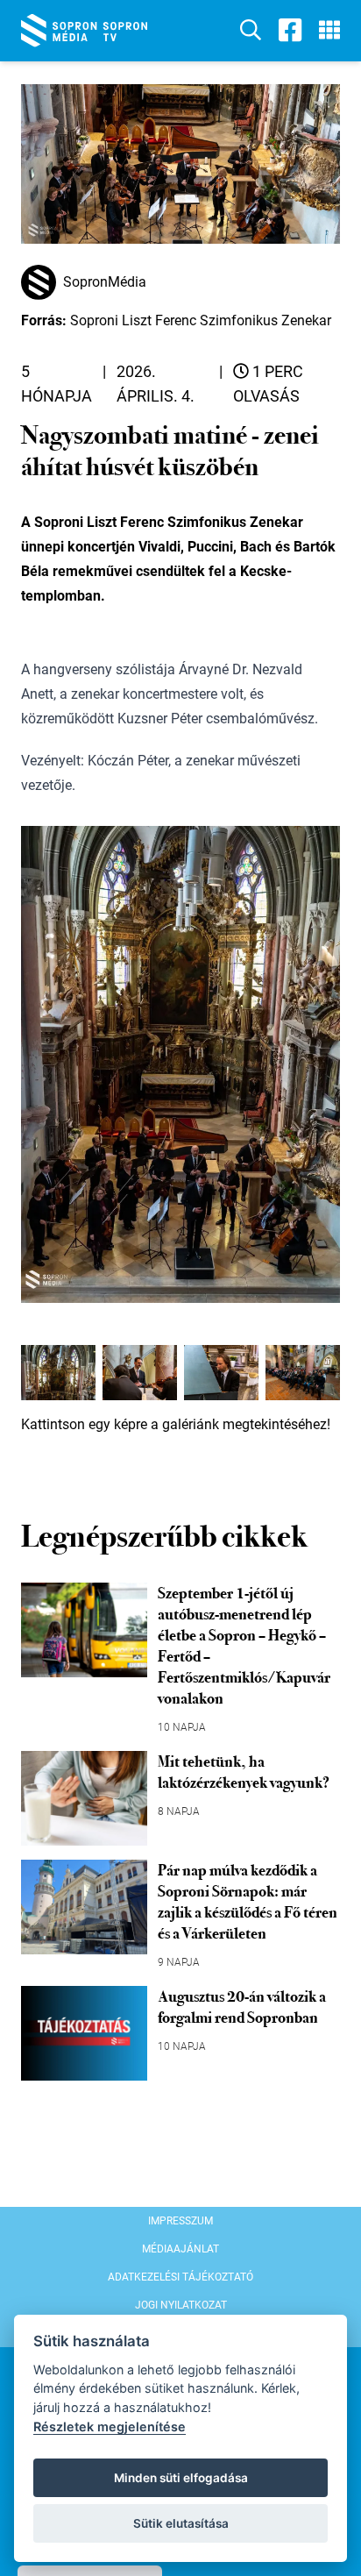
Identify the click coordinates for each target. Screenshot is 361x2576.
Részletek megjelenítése (110, 2427)
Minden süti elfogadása (181, 2478)
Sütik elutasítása (181, 2523)
